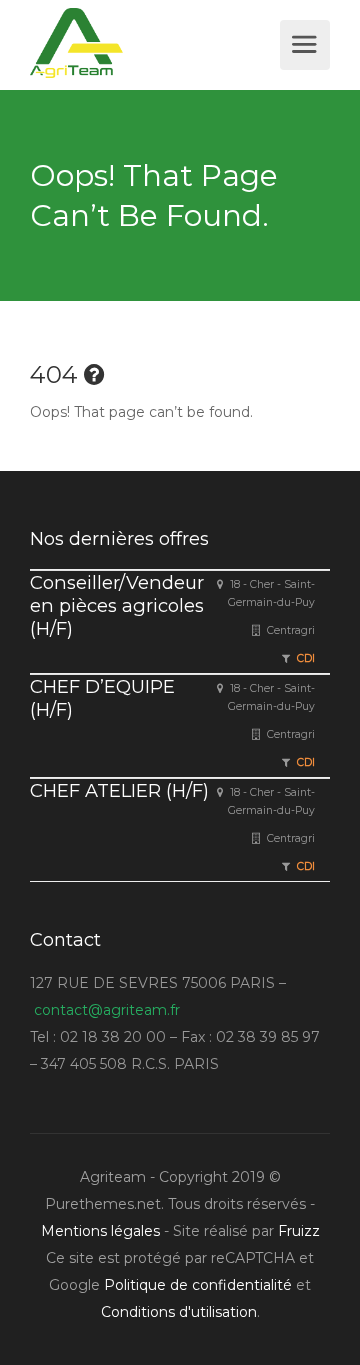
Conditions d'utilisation (179, 1312)
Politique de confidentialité (198, 1285)
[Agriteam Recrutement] (152, 43)
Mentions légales (100, 1231)
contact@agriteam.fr (107, 1010)
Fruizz (299, 1231)
